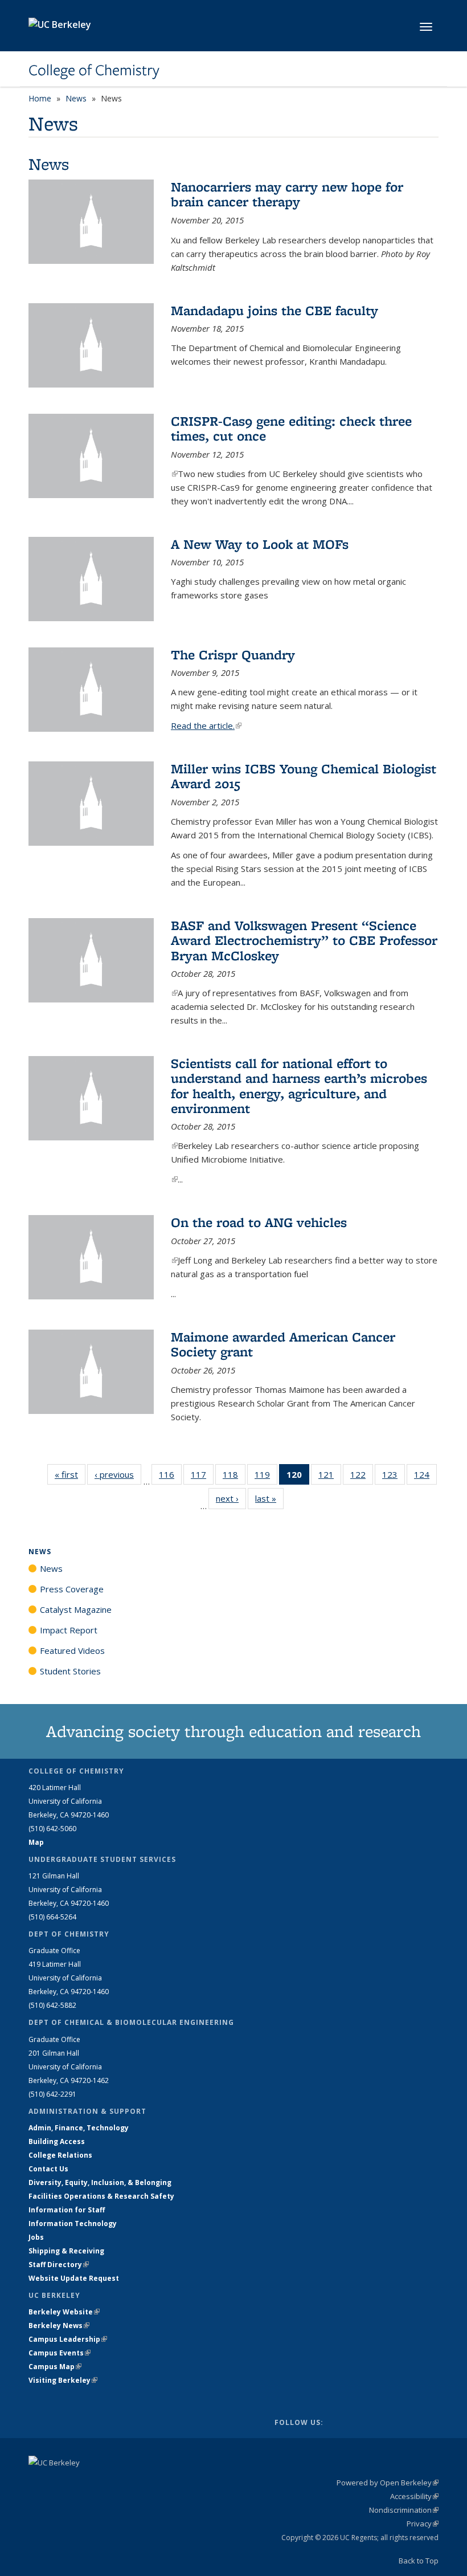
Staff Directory (59, 2265)
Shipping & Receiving (66, 2251)
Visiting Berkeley (63, 2380)
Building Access (57, 2141)
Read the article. (206, 725)
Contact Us (48, 2169)
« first (70, 1474)
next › (231, 1498)
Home (40, 98)
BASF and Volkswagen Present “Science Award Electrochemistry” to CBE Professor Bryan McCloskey (304, 940)
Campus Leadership (68, 2339)
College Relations (60, 2155)
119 (266, 1477)
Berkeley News (59, 2326)
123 (394, 1477)
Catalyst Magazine (76, 1609)
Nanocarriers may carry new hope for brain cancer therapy (287, 194)
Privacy (423, 2524)
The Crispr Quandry (233, 655)
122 (362, 1477)
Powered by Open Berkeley (388, 2483)
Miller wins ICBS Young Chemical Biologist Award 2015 (304, 776)
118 (234, 1477)
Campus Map (55, 2367)
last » (269, 1498)
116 (170, 1477)
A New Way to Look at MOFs (260, 544)
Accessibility (414, 2496)
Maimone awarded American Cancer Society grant (283, 1344)
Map (36, 1842)
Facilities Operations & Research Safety (101, 2196)
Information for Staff (67, 2210)
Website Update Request (74, 2278)
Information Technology (73, 2224)
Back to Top (419, 2561)
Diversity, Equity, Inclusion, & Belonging (100, 2182)
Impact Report (69, 1630)
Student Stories (70, 1671)
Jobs (36, 2237)
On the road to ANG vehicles (259, 1222)
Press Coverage (72, 1589)
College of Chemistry (94, 70)
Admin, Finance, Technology (79, 2128)
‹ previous (118, 1474)
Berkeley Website (64, 2312)
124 (425, 1477)
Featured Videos (72, 1650)
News (76, 98)
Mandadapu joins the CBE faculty (275, 310)
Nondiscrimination (404, 2510)
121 (330, 1477)
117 (202, 1477)
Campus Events (60, 2353)
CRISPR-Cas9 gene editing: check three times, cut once (291, 428)
